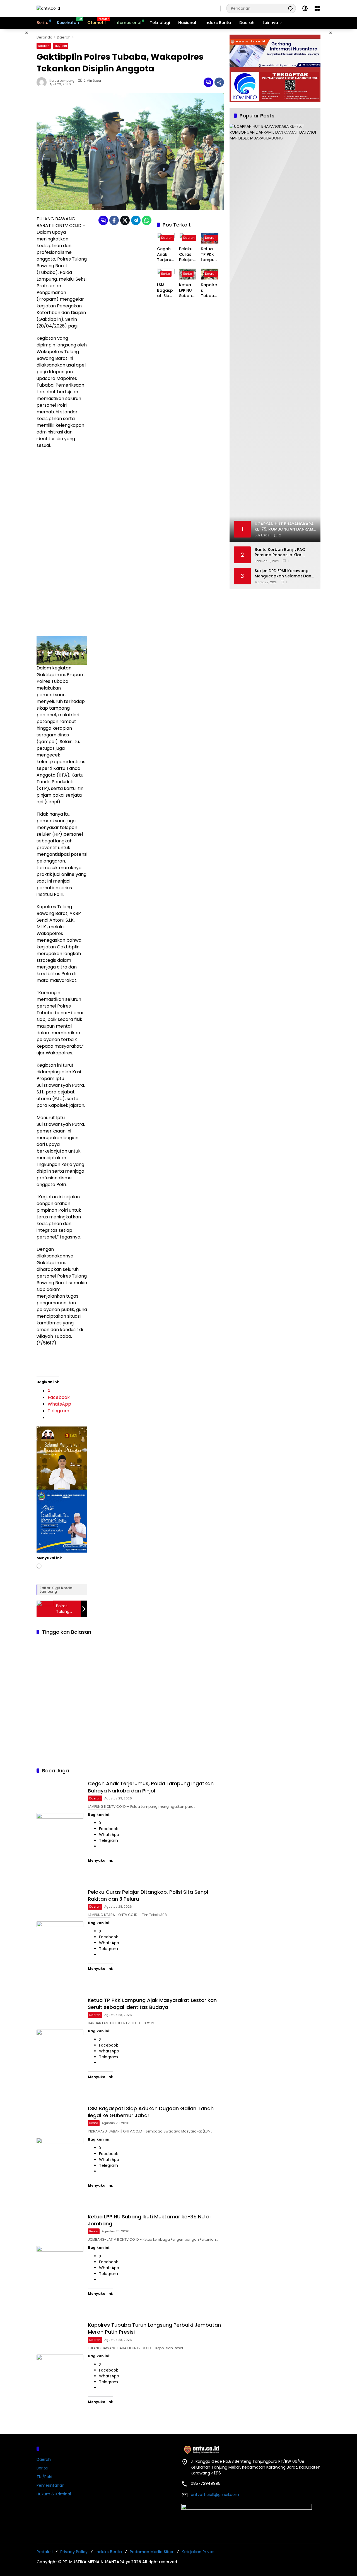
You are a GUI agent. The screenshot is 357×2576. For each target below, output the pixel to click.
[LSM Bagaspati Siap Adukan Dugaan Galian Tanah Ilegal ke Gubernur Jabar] (60, 2155)
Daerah (44, 46)
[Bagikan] (219, 82)
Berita (166, 274)
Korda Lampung (62, 81)
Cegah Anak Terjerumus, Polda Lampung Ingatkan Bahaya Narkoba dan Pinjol (165, 255)
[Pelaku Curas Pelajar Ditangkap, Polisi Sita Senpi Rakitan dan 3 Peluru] (60, 1938)
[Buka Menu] (317, 8)
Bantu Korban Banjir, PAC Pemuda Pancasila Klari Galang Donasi (280, 552)
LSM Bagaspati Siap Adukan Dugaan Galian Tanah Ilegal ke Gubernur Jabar (166, 291)
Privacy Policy (74, 2552)
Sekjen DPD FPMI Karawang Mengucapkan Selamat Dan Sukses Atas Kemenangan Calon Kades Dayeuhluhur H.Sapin (283, 574)
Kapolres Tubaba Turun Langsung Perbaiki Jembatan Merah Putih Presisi (209, 291)
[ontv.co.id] (48, 8)
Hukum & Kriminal (54, 2494)
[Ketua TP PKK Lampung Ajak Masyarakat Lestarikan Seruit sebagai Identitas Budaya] (60, 2046)
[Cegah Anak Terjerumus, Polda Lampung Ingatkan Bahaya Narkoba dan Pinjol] (60, 1830)
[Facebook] (114, 220)
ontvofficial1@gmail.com (215, 2495)
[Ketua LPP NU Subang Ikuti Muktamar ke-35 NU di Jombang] (60, 2263)
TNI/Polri (61, 46)
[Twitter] (125, 220)
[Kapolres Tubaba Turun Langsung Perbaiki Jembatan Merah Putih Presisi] (60, 2371)
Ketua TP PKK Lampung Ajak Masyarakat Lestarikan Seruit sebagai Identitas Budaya (209, 255)
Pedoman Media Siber (152, 2552)
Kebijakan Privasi (198, 2552)
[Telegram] (136, 220)
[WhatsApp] (147, 220)
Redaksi (44, 2552)
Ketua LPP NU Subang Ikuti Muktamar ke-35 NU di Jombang (188, 291)
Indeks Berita (109, 2552)
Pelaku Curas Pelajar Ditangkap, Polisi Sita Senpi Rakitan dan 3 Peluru (187, 255)
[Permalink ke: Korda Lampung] (43, 82)
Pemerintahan (50, 2485)
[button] (290, 8)
